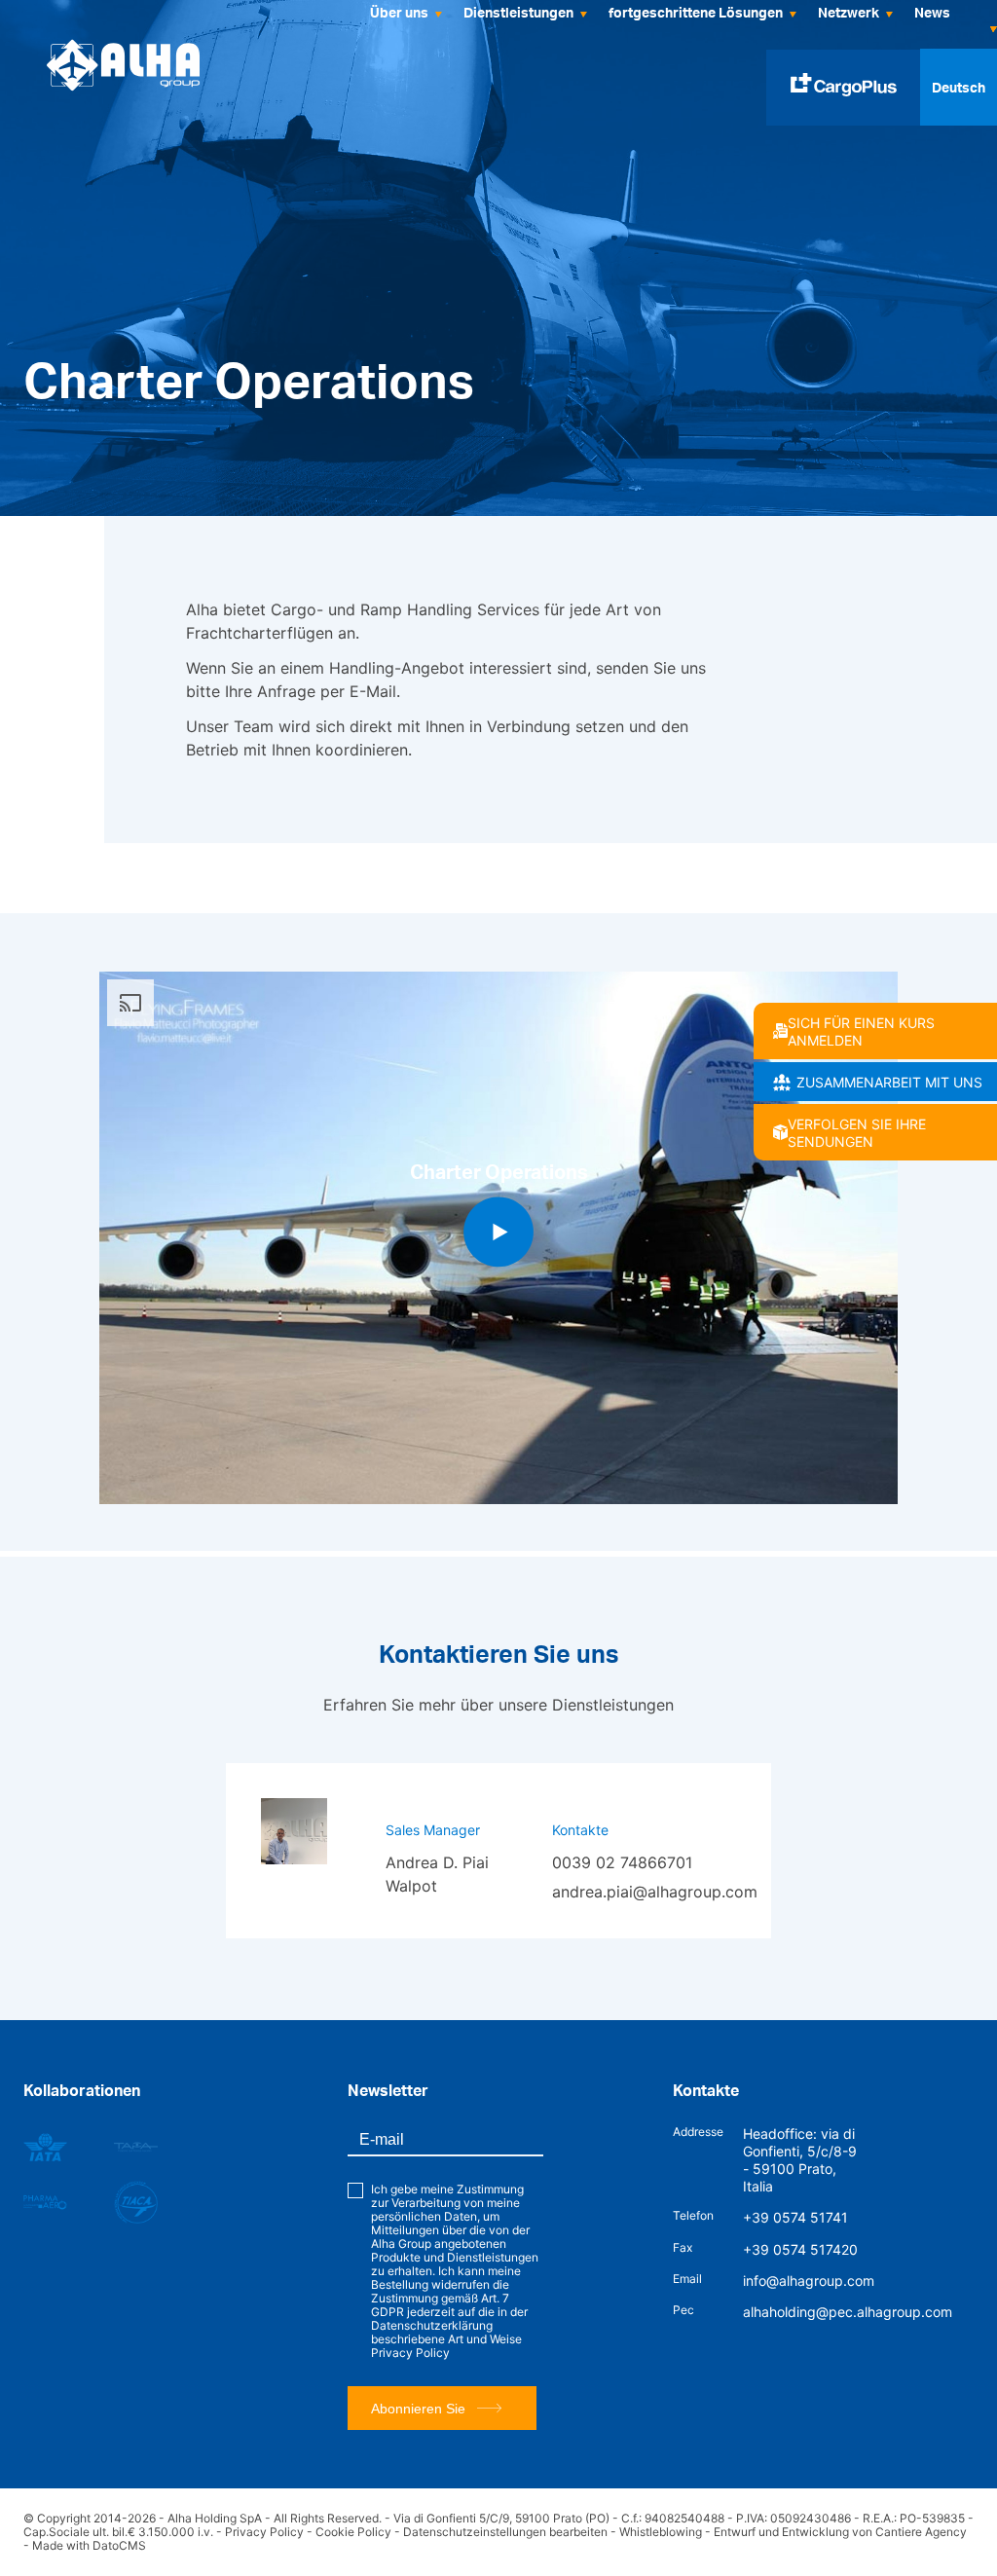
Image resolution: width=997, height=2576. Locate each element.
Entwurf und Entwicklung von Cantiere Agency (840, 2532)
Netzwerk (849, 12)
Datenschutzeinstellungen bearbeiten (505, 2532)
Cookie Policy (353, 2532)
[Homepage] (123, 65)
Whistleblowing (661, 2532)
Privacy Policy (410, 2353)
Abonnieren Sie (418, 2409)
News (932, 12)
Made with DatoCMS (89, 2545)
